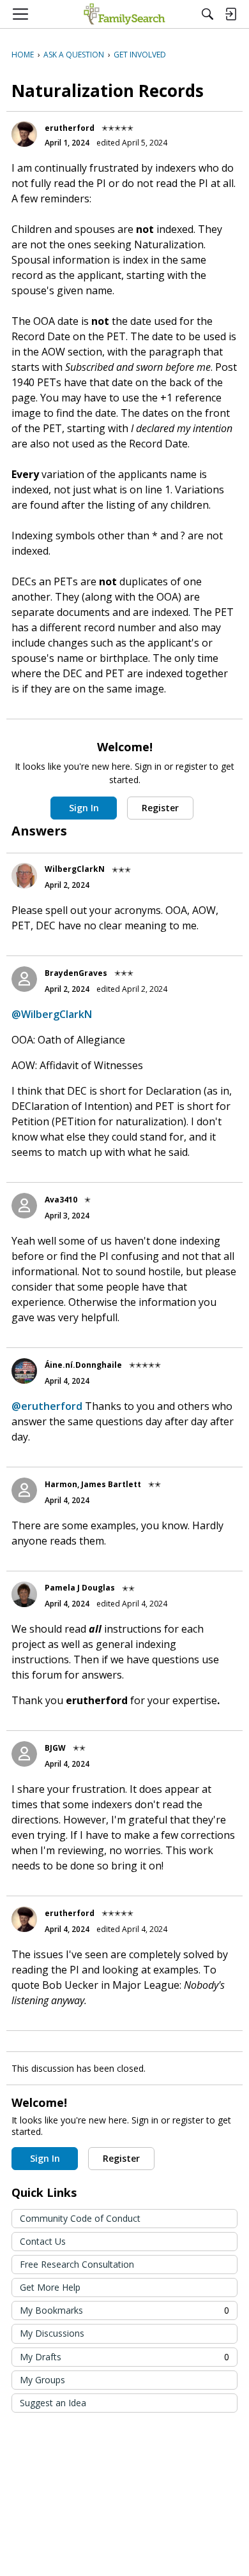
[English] (124, 14)
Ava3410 (61, 1200)
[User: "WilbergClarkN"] (24, 876)
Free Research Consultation (77, 2264)
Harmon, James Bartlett (93, 1484)
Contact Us (43, 2241)
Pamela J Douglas (80, 1588)
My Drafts (124, 2357)
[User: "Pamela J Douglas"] (24, 1594)
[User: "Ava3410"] (24, 1206)
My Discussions (52, 2333)
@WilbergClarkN (52, 1014)
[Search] (207, 14)
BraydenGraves (76, 973)
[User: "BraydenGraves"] (24, 979)
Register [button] (160, 808)
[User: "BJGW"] (24, 1754)
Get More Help (50, 2287)
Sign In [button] (84, 808)
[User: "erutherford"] (24, 134)
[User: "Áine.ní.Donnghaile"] (24, 1371)
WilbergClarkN (75, 869)
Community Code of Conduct (80, 2218)
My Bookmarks (124, 2310)
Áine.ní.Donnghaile (83, 1365)
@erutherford (47, 1406)
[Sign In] (230, 14)
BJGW (55, 1748)
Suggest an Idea (53, 2403)
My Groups (42, 2380)
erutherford (70, 128)
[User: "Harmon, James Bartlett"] (24, 1490)
